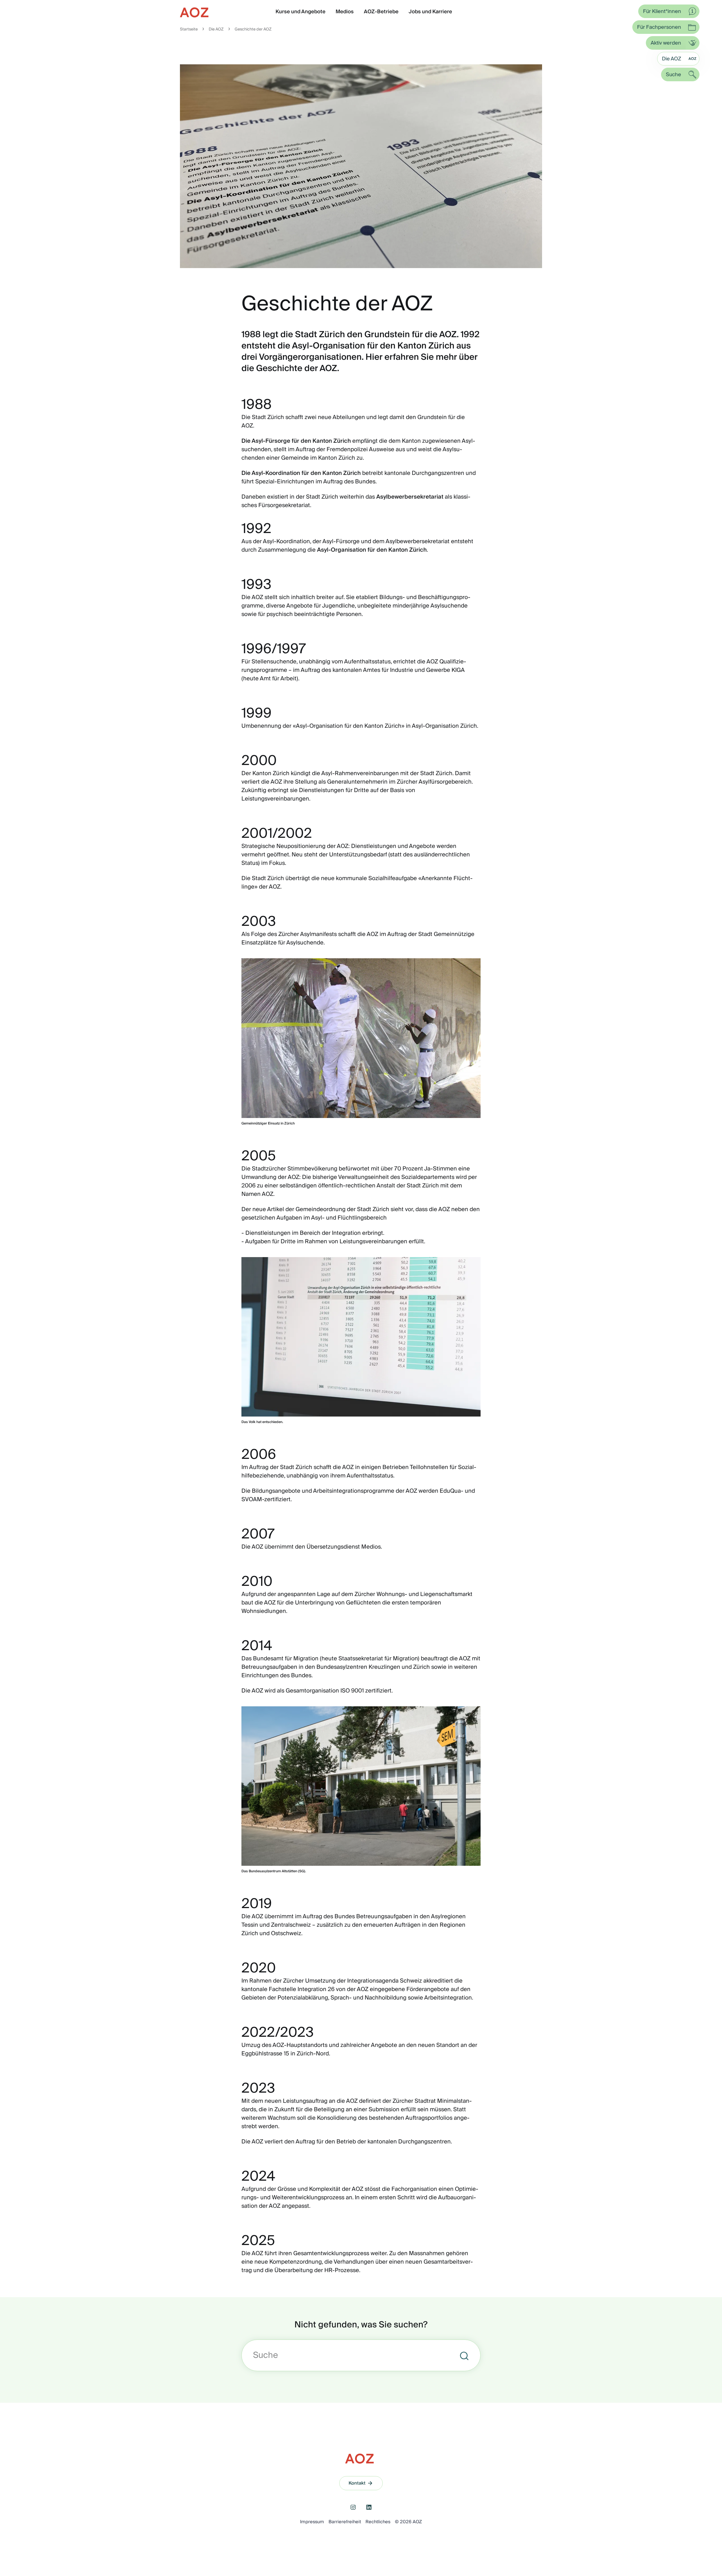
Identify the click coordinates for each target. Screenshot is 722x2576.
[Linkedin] (369, 2507)
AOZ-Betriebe (381, 12)
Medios (345, 12)
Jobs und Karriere (430, 12)
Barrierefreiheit (345, 2522)
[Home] (195, 12)
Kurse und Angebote (301, 12)
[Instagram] (353, 2507)
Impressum (312, 2522)
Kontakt (357, 2483)
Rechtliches (378, 2522)
